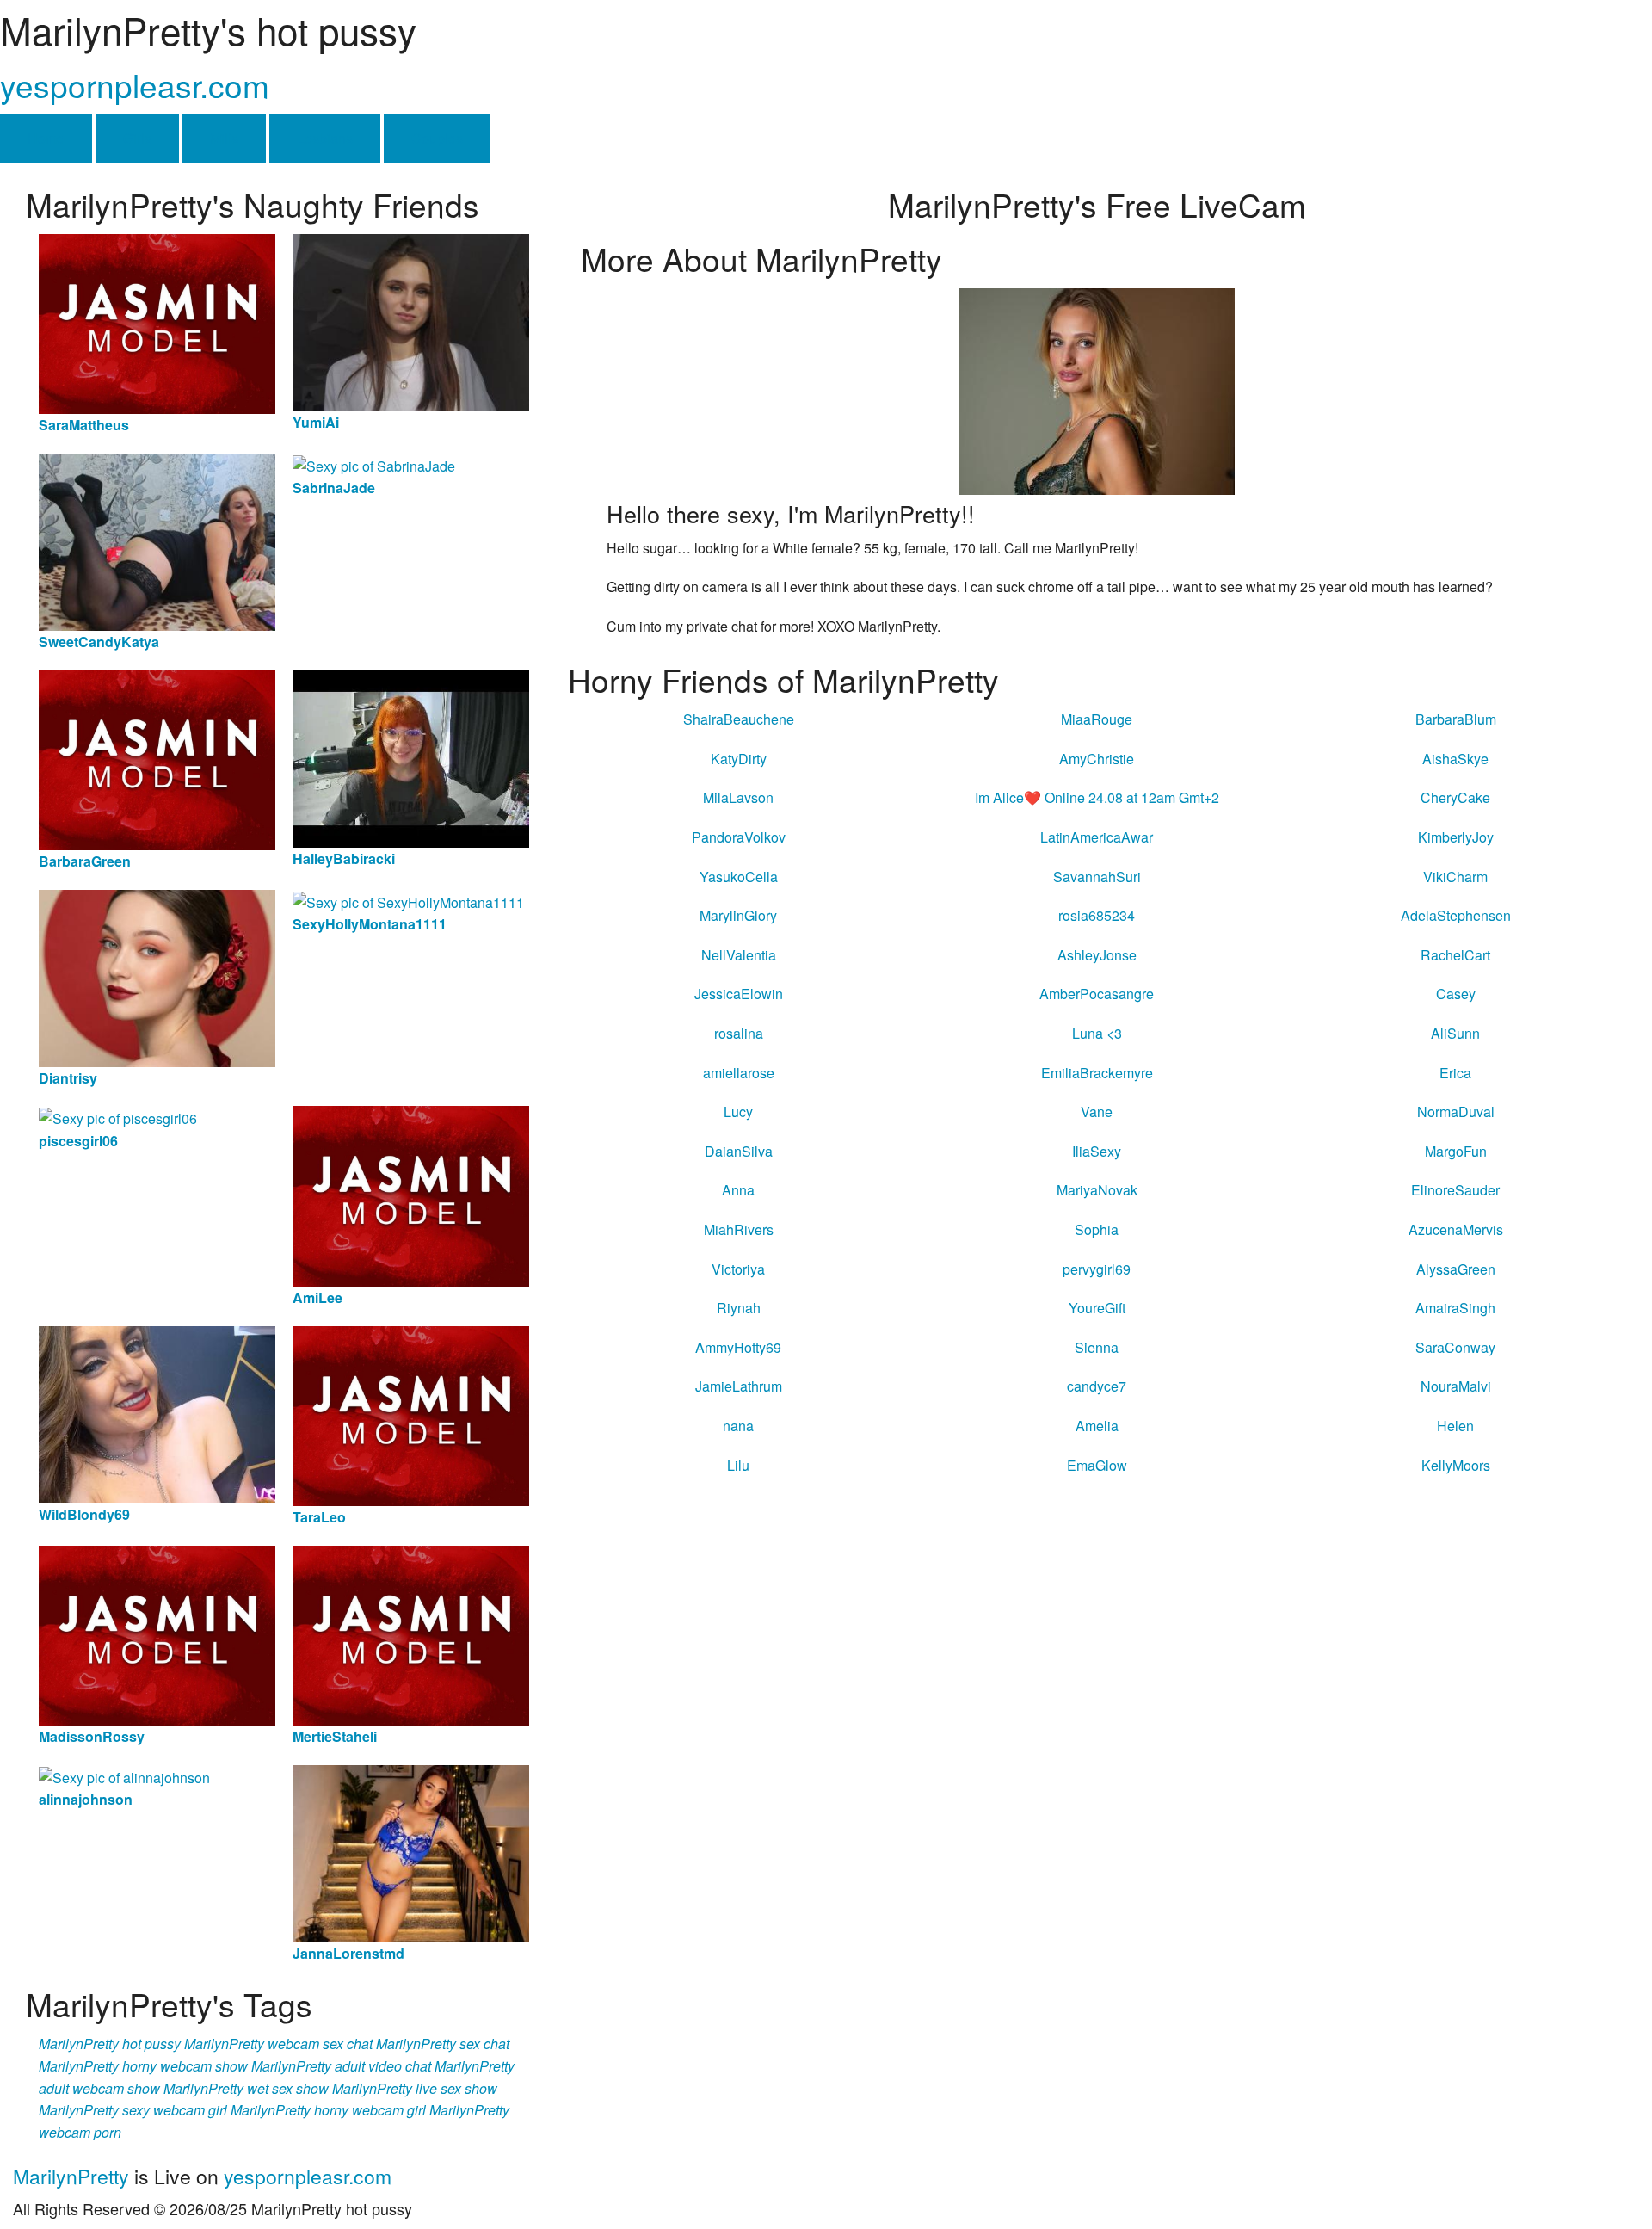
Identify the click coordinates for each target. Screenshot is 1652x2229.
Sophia (1097, 1229)
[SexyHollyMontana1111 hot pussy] (408, 901)
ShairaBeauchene (739, 719)
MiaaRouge (1097, 719)
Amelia (1097, 1426)
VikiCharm (1455, 877)
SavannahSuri (1097, 877)
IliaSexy (1097, 1151)
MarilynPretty (71, 2176)
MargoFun (1456, 1151)
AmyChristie (1097, 759)
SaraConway (1455, 1347)
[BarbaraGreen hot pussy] (157, 758)
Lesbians (325, 138)
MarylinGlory (738, 915)
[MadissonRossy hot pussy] (157, 1634)
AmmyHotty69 (738, 1347)
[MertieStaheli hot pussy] (411, 1634)
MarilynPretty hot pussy (110, 2044)
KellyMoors (1456, 1465)
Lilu (738, 1465)
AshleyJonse (1097, 955)
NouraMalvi (1456, 1386)
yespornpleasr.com (135, 85)
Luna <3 (1097, 1033)
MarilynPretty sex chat (443, 2044)
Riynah (739, 1308)
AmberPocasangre (1097, 994)
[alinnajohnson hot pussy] (124, 1776)
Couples (437, 138)
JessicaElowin (739, 994)
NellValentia (739, 955)
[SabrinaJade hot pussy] (374, 464)
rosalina (739, 1033)
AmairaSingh (1455, 1308)
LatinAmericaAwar (1097, 837)
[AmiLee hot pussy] (411, 1194)
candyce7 (1097, 1386)
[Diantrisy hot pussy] (157, 976)
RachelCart (1455, 955)
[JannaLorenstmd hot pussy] (411, 1852)
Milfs (224, 138)
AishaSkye (1455, 759)
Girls (137, 138)
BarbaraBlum (1456, 719)
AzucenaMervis (1456, 1229)
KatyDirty (739, 759)
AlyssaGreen (1456, 1269)
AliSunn (1455, 1033)
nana (738, 1426)
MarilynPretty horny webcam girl (328, 2110)
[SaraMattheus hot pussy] (157, 322)
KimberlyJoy (1456, 837)
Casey (1456, 994)
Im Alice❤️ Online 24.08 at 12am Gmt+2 (1097, 797)
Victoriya (738, 1269)
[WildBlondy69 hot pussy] (157, 1413)
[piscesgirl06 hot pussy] (118, 1117)
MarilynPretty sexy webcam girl (133, 2110)
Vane (1097, 1111)
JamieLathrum (739, 1386)
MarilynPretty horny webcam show (143, 2066)
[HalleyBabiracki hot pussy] (411, 757)
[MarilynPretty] (1097, 389)
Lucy (738, 1111)
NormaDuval (1456, 1111)
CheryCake (1455, 797)
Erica (1455, 1073)
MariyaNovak (1097, 1190)
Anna (738, 1190)
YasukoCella (739, 877)
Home (46, 138)
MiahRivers (739, 1229)
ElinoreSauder (1455, 1190)
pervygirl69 (1097, 1269)
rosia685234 (1097, 915)
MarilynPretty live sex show (415, 2088)
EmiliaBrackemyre (1097, 1073)
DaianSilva (739, 1151)
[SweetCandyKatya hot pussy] (157, 540)
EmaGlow (1097, 1465)
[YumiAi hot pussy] (411, 321)
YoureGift (1097, 1308)
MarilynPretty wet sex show (246, 2088)
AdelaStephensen (1456, 915)
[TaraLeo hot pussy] (411, 1414)
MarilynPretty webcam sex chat (278, 2044)
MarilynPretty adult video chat (341, 2066)
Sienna (1097, 1347)
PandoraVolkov (739, 837)
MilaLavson (738, 797)
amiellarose (739, 1073)
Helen (1455, 1426)
